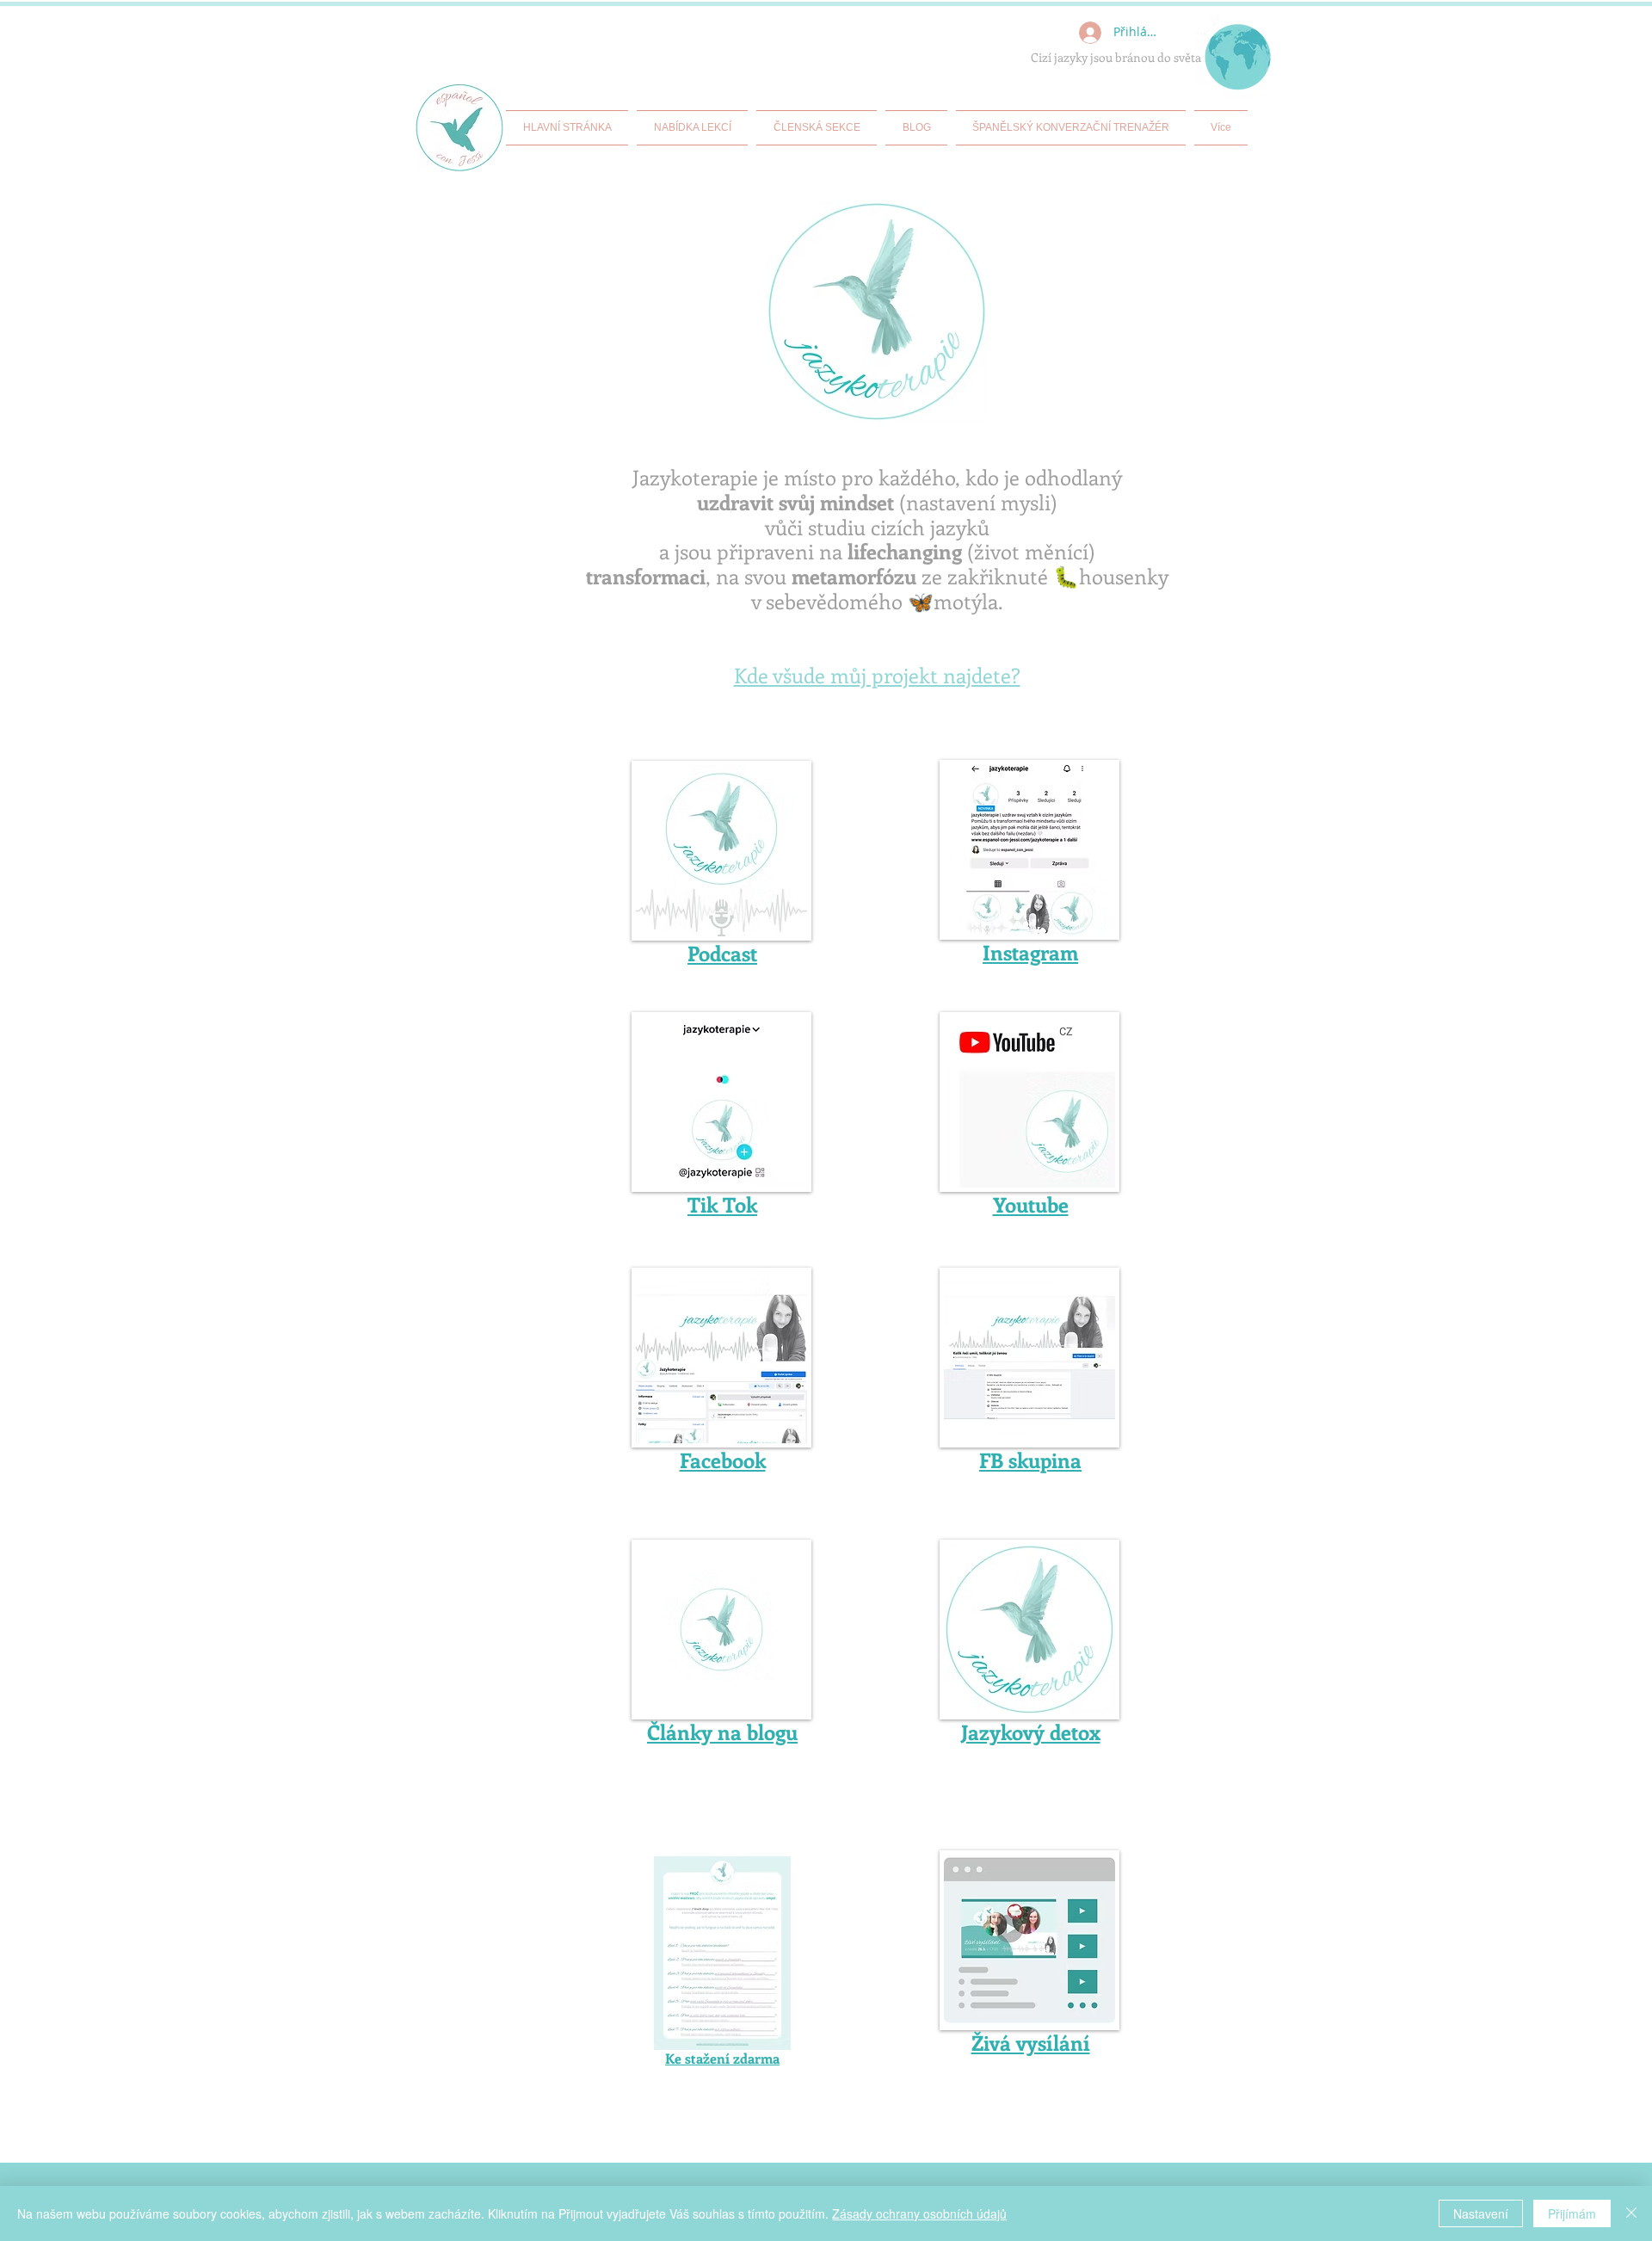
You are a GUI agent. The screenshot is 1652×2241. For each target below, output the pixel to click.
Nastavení (1481, 2213)
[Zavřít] (1631, 2213)
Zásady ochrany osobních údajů (919, 2213)
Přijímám (1572, 2213)
